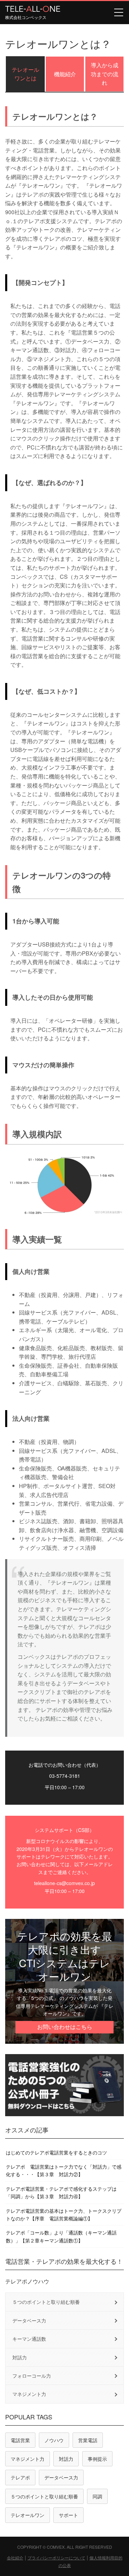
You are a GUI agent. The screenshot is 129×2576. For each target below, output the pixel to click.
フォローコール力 (32, 2376)
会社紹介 (15, 2558)
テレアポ (20, 2477)
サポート (68, 2515)
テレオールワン (28, 2515)
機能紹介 (65, 74)
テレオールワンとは (25, 74)
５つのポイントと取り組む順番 (46, 2302)
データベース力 (29, 2320)
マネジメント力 (29, 2394)
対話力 (20, 2357)
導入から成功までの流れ (105, 74)
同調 (97, 2496)
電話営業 (20, 2440)
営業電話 (88, 2440)
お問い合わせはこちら (65, 2027)
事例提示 (97, 2459)
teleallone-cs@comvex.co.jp (64, 1883)
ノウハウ (54, 2440)
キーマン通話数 (29, 2339)
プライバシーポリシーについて (56, 2558)
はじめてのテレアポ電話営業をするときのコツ (56, 2152)
